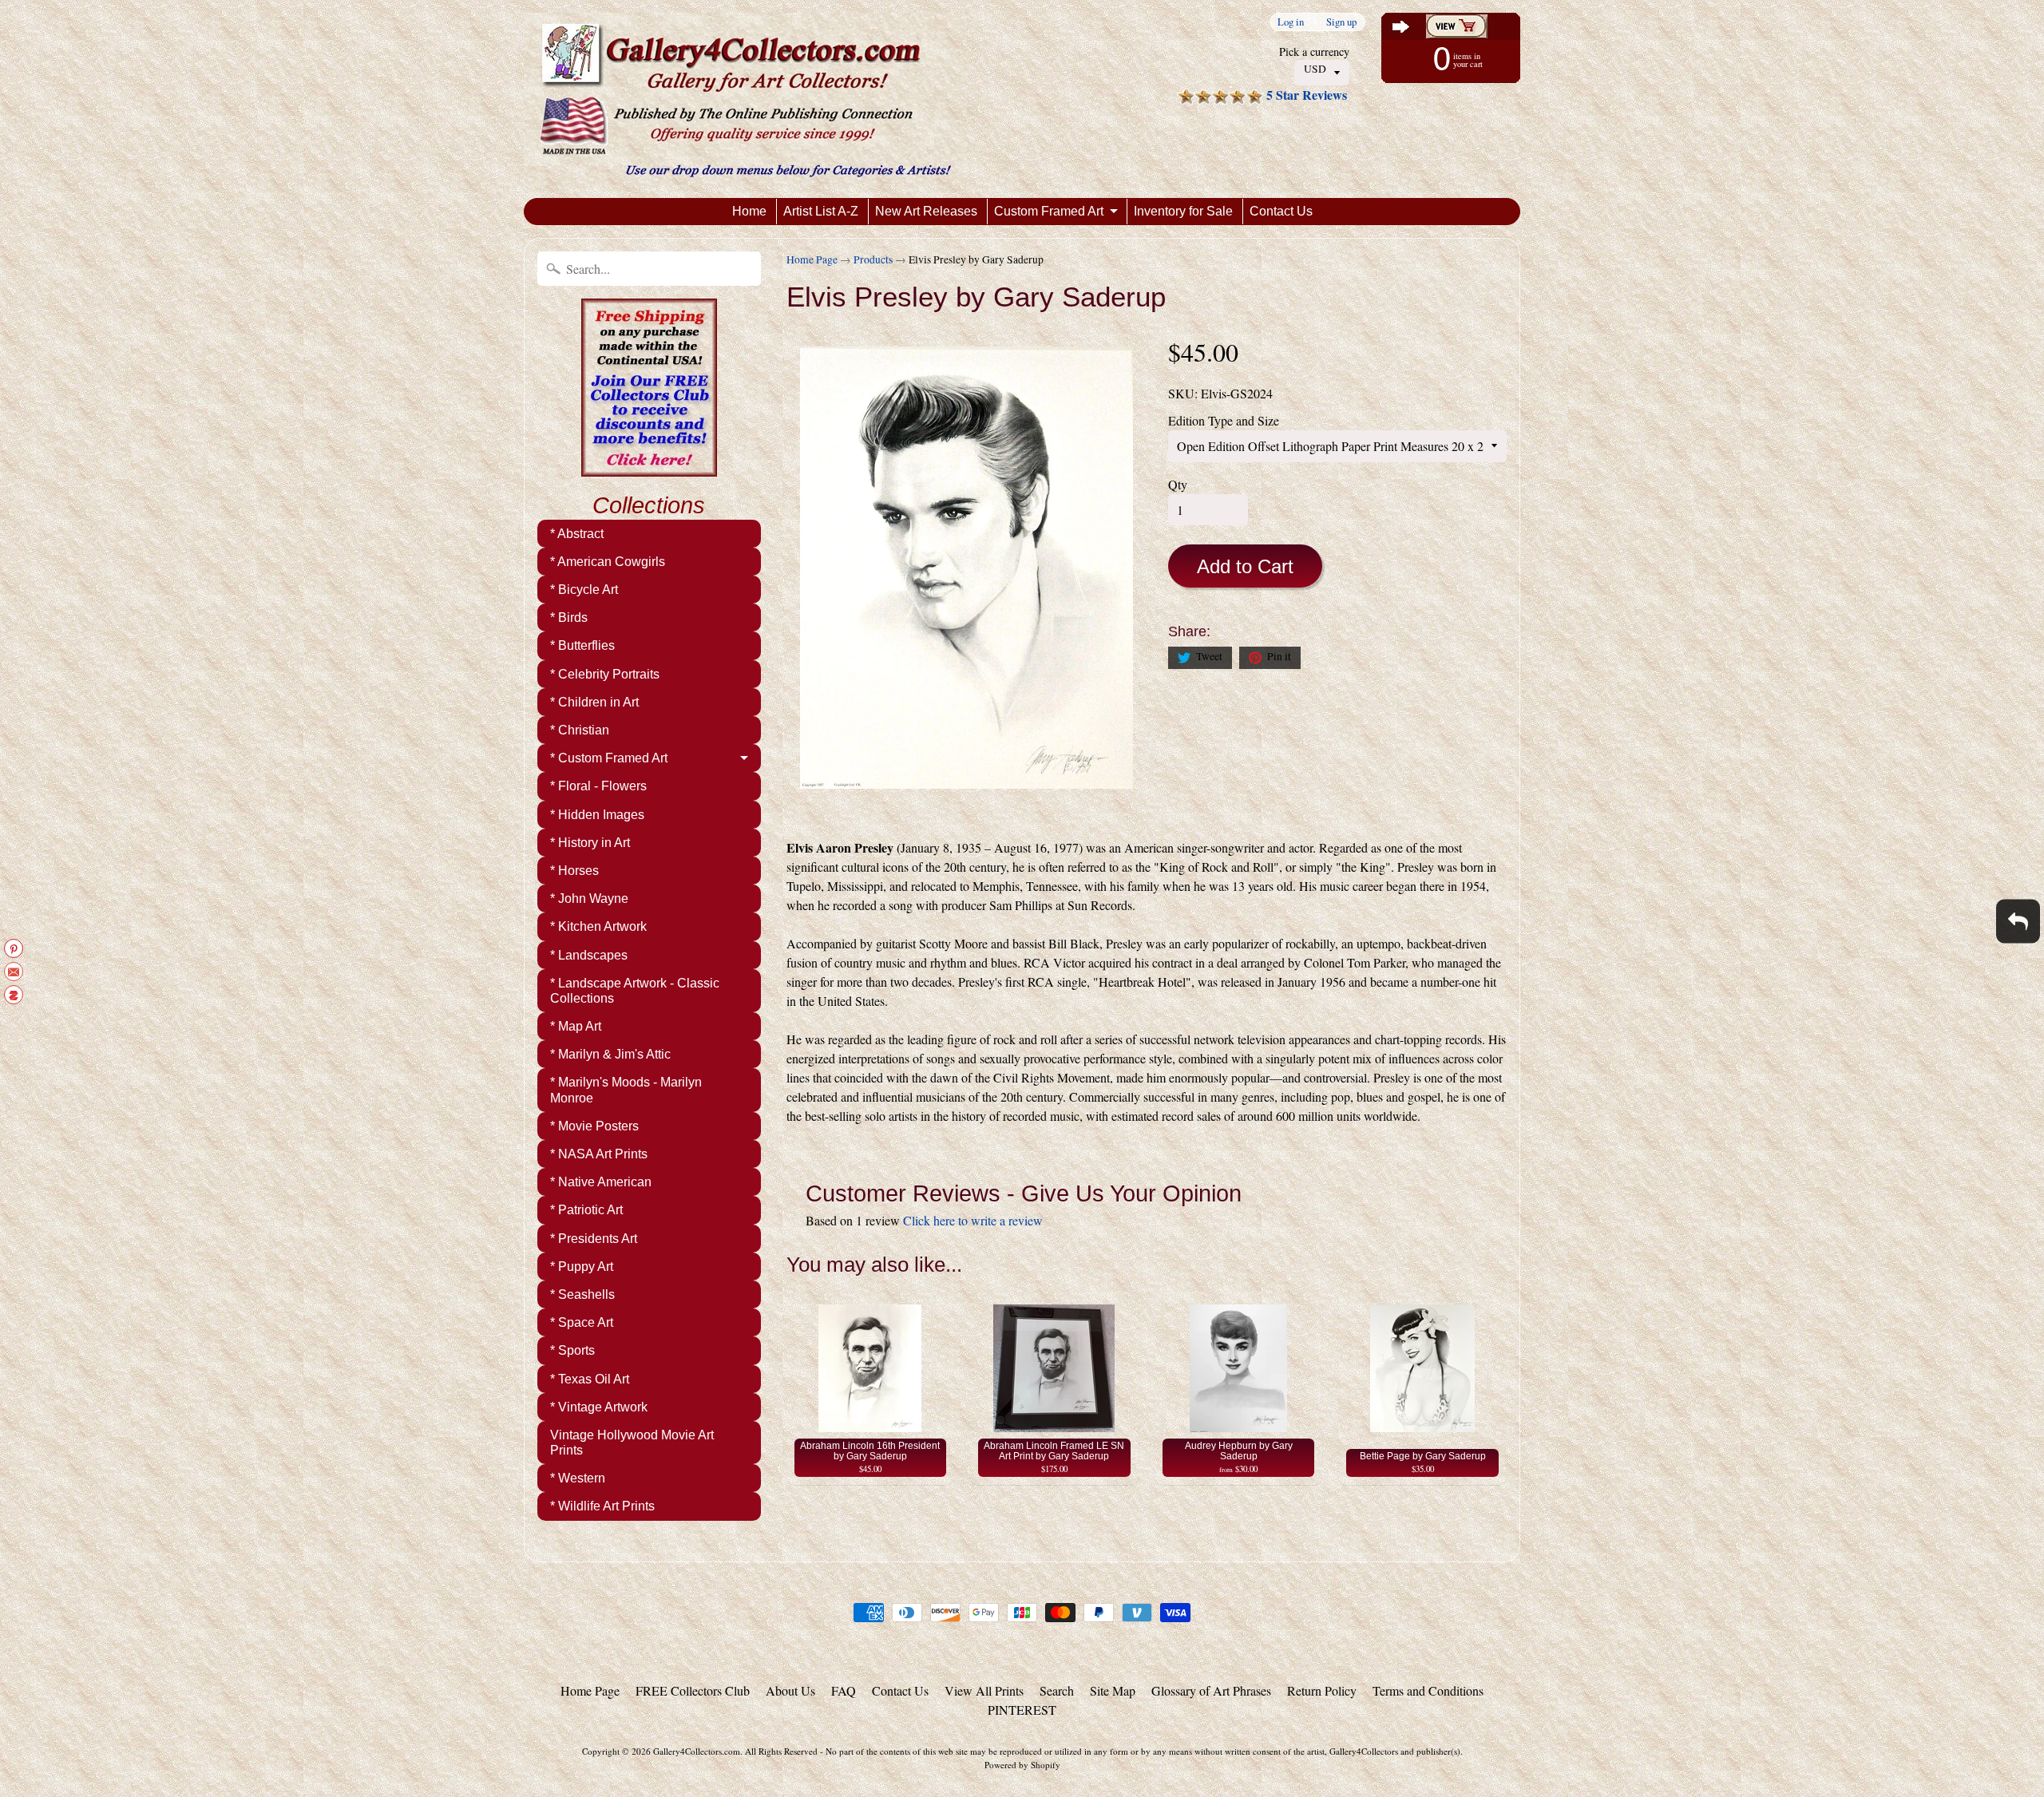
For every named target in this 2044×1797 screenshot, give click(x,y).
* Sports (572, 1350)
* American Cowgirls (608, 562)
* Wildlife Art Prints (602, 1506)
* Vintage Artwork (599, 1407)
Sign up (1341, 22)
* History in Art (590, 843)
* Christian (580, 730)
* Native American (601, 1182)
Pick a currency (1314, 51)
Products (873, 259)
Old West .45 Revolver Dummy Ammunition (200, 1733)
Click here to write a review (973, 1220)
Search (1057, 1690)
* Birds (569, 617)
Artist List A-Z (821, 211)
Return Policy (1322, 1690)
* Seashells (582, 1294)
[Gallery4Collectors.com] (745, 99)
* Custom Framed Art (609, 758)
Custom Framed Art (1049, 211)
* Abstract (577, 534)
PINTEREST (1022, 1710)
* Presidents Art (594, 1239)
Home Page (812, 259)
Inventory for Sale (1183, 211)
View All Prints (984, 1690)
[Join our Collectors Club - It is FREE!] (649, 468)
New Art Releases (926, 211)
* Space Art (582, 1322)
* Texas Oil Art (590, 1379)
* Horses (574, 871)
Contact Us (1281, 211)
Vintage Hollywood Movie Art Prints (632, 1443)
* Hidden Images (597, 815)
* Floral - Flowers (598, 786)
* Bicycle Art (584, 590)
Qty (1178, 484)
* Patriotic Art (586, 1210)
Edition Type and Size (1224, 420)
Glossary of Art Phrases (1211, 1690)
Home (749, 211)
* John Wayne (589, 898)
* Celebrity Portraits (605, 674)
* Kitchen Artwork (598, 926)
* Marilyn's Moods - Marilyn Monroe (626, 1090)
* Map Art (576, 1026)
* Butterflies (582, 645)
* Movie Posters (594, 1126)
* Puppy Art (582, 1267)
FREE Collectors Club (693, 1690)
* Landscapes (589, 955)
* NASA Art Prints (599, 1154)
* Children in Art (594, 702)
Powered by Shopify (1022, 1765)
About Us (790, 1690)
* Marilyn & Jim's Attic (610, 1054)
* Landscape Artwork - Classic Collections (635, 991)
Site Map (1113, 1690)
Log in (1291, 22)
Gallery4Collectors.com (697, 1751)
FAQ (844, 1690)
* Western (578, 1478)
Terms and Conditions (1428, 1690)
